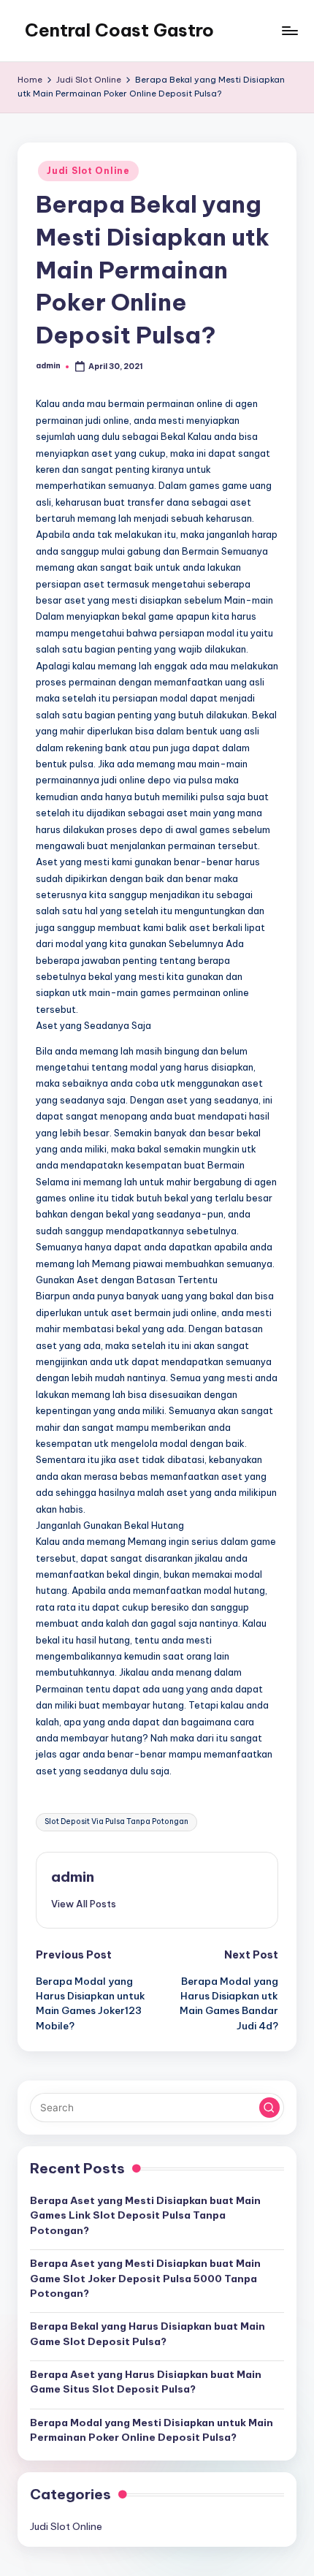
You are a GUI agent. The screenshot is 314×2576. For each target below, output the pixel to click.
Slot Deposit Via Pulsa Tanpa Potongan (116, 1821)
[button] (84, 1904)
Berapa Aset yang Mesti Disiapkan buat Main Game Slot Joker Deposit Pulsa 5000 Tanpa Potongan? (145, 2278)
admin (73, 1877)
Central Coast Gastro (119, 30)
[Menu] (289, 30)
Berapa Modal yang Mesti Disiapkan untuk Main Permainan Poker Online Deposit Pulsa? (152, 2430)
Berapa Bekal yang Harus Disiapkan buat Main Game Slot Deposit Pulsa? (148, 2333)
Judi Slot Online (88, 171)
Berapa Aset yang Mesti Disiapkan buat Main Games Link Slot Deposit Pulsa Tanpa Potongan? (145, 2215)
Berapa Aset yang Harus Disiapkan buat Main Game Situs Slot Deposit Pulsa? (146, 2382)
